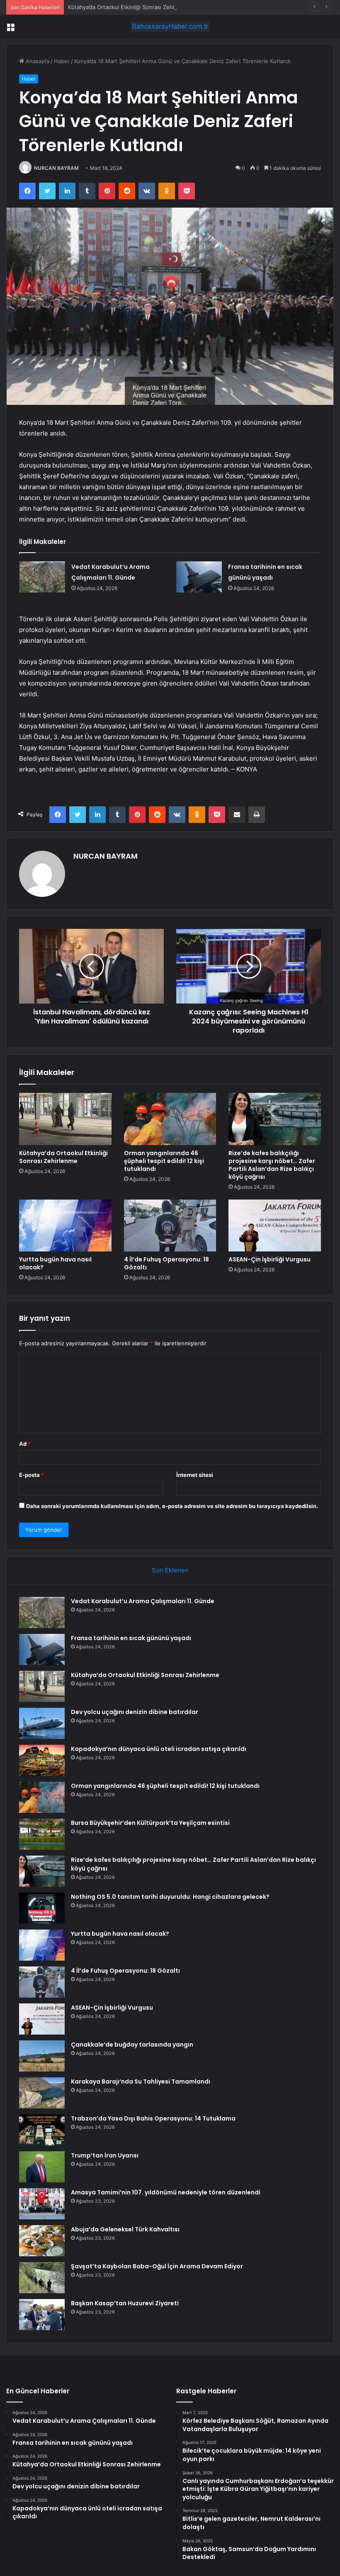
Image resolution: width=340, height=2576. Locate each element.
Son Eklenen (170, 1570)
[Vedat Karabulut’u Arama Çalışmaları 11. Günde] (42, 577)
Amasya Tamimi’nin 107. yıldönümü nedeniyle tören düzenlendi (166, 2192)
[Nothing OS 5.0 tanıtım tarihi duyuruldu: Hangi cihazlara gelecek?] (42, 1908)
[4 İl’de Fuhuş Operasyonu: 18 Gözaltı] (170, 1226)
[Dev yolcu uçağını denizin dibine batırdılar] (42, 1723)
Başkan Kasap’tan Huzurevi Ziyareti (125, 2303)
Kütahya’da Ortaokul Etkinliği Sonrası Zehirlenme (130, 7)
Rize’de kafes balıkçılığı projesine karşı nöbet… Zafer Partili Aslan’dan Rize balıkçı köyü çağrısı (272, 1165)
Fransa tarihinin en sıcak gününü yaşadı (131, 1638)
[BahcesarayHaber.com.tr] (170, 26)
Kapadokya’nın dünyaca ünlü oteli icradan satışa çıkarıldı (159, 1749)
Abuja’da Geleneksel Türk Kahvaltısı (125, 2229)
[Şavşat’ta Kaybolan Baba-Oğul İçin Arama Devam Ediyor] (42, 2278)
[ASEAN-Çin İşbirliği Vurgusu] (275, 1226)
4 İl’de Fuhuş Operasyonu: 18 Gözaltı (166, 1263)
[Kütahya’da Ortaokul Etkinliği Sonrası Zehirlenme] (65, 1119)
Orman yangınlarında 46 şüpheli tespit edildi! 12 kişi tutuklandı (164, 1161)
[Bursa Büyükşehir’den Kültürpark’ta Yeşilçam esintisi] (42, 1834)
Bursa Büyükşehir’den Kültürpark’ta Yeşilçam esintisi (150, 1823)
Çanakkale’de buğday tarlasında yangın (132, 2045)
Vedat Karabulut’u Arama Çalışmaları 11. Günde (143, 1601)
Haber (62, 61)
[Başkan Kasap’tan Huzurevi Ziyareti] (42, 2315)
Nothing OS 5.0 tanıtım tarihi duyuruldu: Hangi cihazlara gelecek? (170, 1897)
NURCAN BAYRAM (56, 168)
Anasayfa (37, 61)
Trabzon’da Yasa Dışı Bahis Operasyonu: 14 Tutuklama (153, 2118)
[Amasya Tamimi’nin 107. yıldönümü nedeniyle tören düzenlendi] (42, 2204)
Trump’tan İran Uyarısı (105, 2155)
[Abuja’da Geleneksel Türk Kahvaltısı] (42, 2241)
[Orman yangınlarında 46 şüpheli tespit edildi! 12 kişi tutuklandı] (170, 1119)
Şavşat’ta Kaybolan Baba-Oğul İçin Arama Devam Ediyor (157, 2266)
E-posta (32, 1475)
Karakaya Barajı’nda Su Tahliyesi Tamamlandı (141, 2081)
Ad (25, 1444)
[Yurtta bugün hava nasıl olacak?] (65, 1226)
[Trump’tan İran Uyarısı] (42, 2167)
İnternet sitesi (195, 1475)
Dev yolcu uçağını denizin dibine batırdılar (135, 1712)
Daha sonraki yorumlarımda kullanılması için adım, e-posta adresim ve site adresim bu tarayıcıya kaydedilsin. (172, 1506)
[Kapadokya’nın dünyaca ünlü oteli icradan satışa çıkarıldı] (42, 1760)
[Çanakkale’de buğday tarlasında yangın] (42, 2056)
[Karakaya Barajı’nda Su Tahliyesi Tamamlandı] (42, 2093)
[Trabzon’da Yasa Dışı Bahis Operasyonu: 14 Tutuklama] (42, 2130)
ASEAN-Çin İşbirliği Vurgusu (270, 1259)
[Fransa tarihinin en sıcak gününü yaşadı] (199, 577)
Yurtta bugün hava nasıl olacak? (55, 1263)
